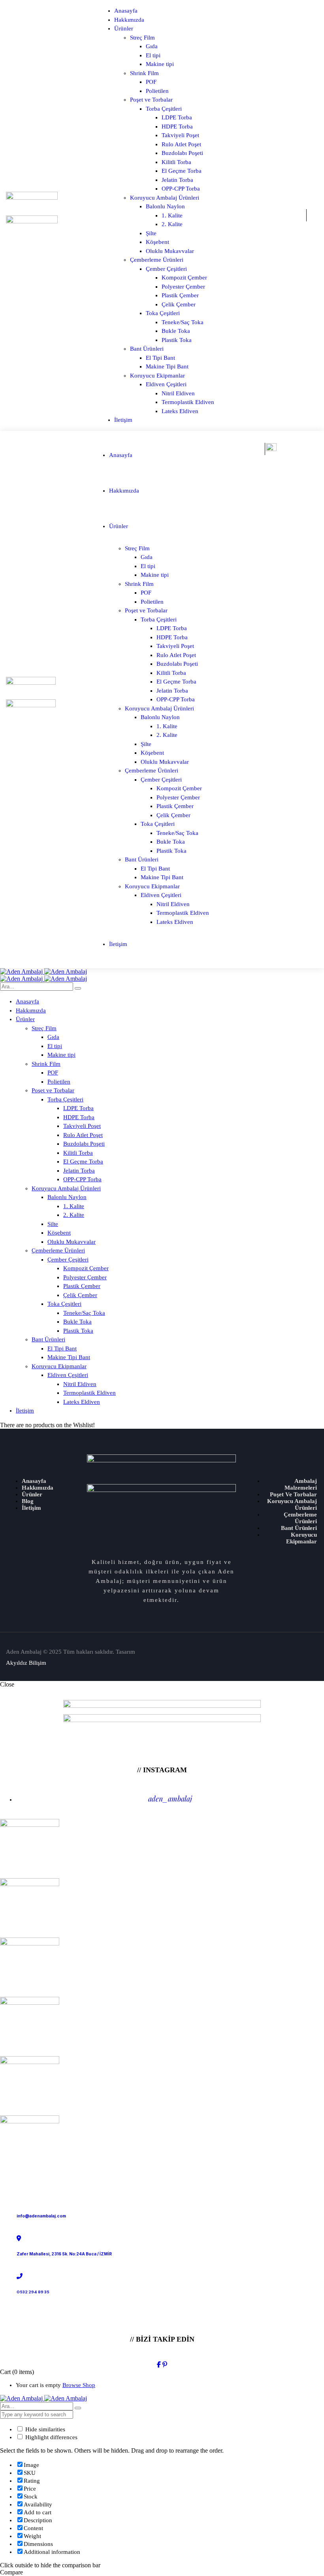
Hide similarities (44, 2429)
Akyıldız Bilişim (26, 1663)
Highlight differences (51, 2437)
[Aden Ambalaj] (43, 972)
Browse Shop (79, 2385)
